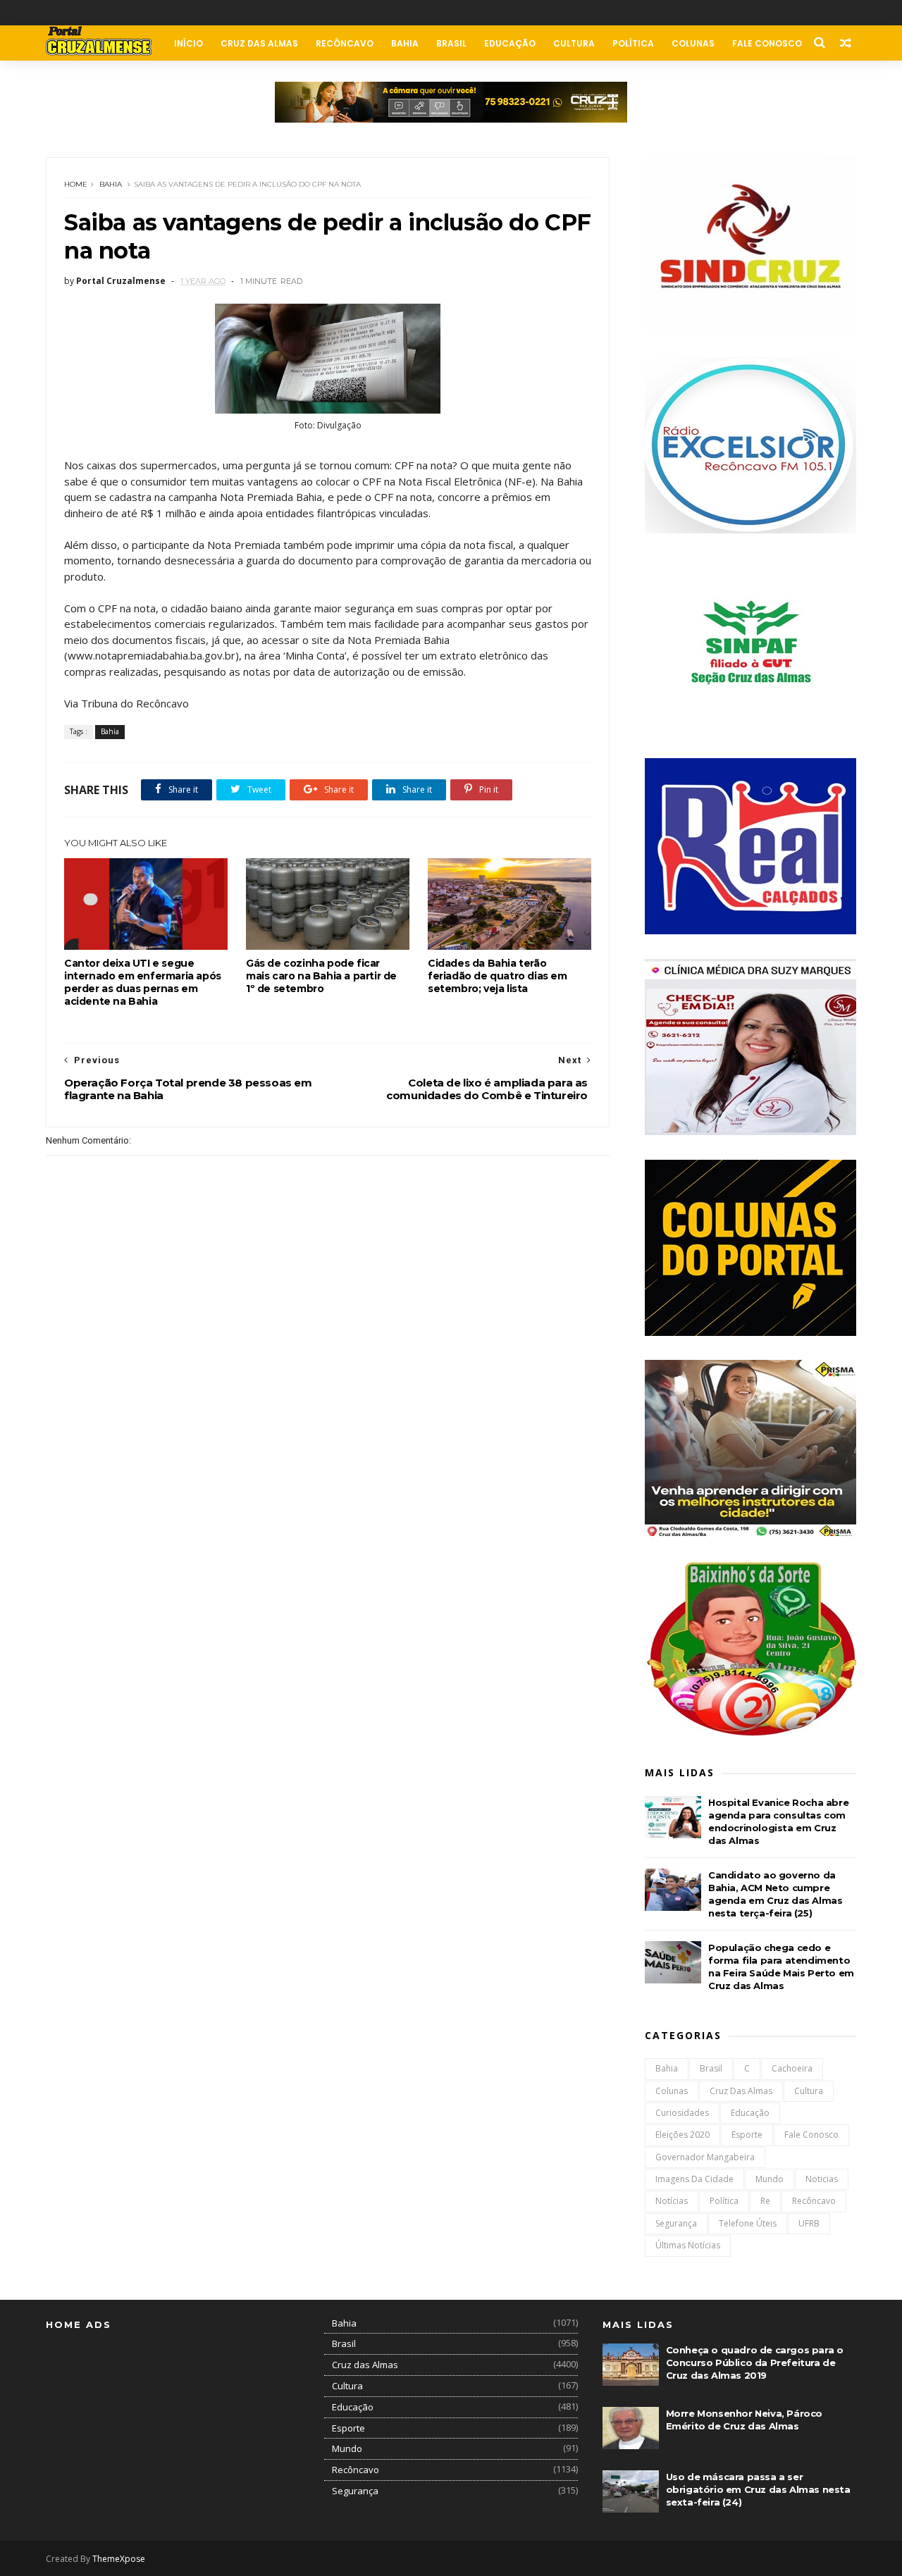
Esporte (747, 2135)
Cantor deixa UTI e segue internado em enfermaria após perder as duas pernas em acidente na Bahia (143, 982)
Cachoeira (792, 2068)
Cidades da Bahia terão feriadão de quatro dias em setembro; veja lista (498, 976)
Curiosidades (682, 2113)
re (765, 2201)
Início (189, 43)
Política (633, 43)
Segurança (676, 2223)
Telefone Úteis (748, 2223)
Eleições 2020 (682, 2135)
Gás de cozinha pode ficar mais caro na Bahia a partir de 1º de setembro (321, 976)
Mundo (770, 2179)
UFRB (809, 2223)
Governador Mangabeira (705, 2157)
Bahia (405, 43)
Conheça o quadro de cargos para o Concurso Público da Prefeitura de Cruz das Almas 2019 (755, 2363)
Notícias (672, 2201)
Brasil (451, 43)
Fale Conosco (767, 43)
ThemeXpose (119, 2559)
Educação (510, 43)
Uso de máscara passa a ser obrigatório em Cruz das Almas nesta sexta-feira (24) (758, 2489)
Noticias (822, 2179)
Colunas (693, 43)
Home (76, 184)
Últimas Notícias (688, 2245)
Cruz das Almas (259, 43)
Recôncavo (345, 43)
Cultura (574, 43)
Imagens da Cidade (694, 2179)
